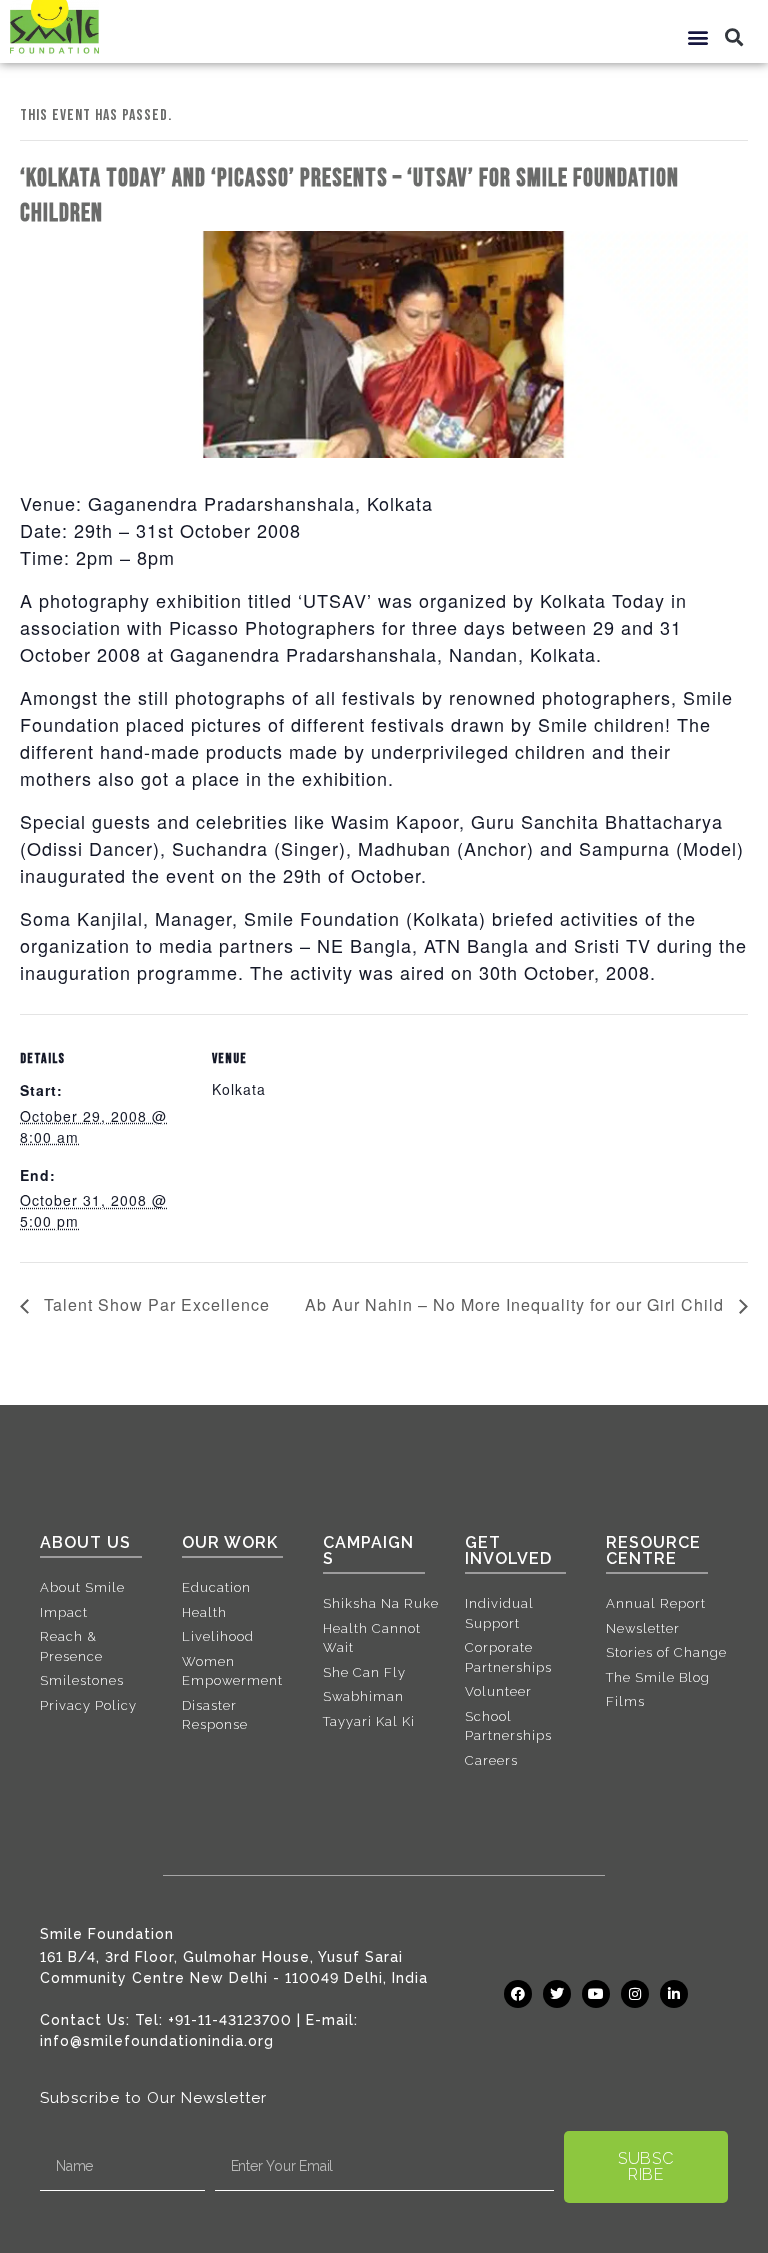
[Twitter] (557, 1994)
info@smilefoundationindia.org (157, 2041)
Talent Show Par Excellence (154, 1304)
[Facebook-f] (518, 1994)
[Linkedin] (674, 1994)
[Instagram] (635, 1994)
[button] (699, 36)
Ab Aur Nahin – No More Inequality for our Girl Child (517, 1304)
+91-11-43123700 (230, 2020)
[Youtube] (596, 1994)
